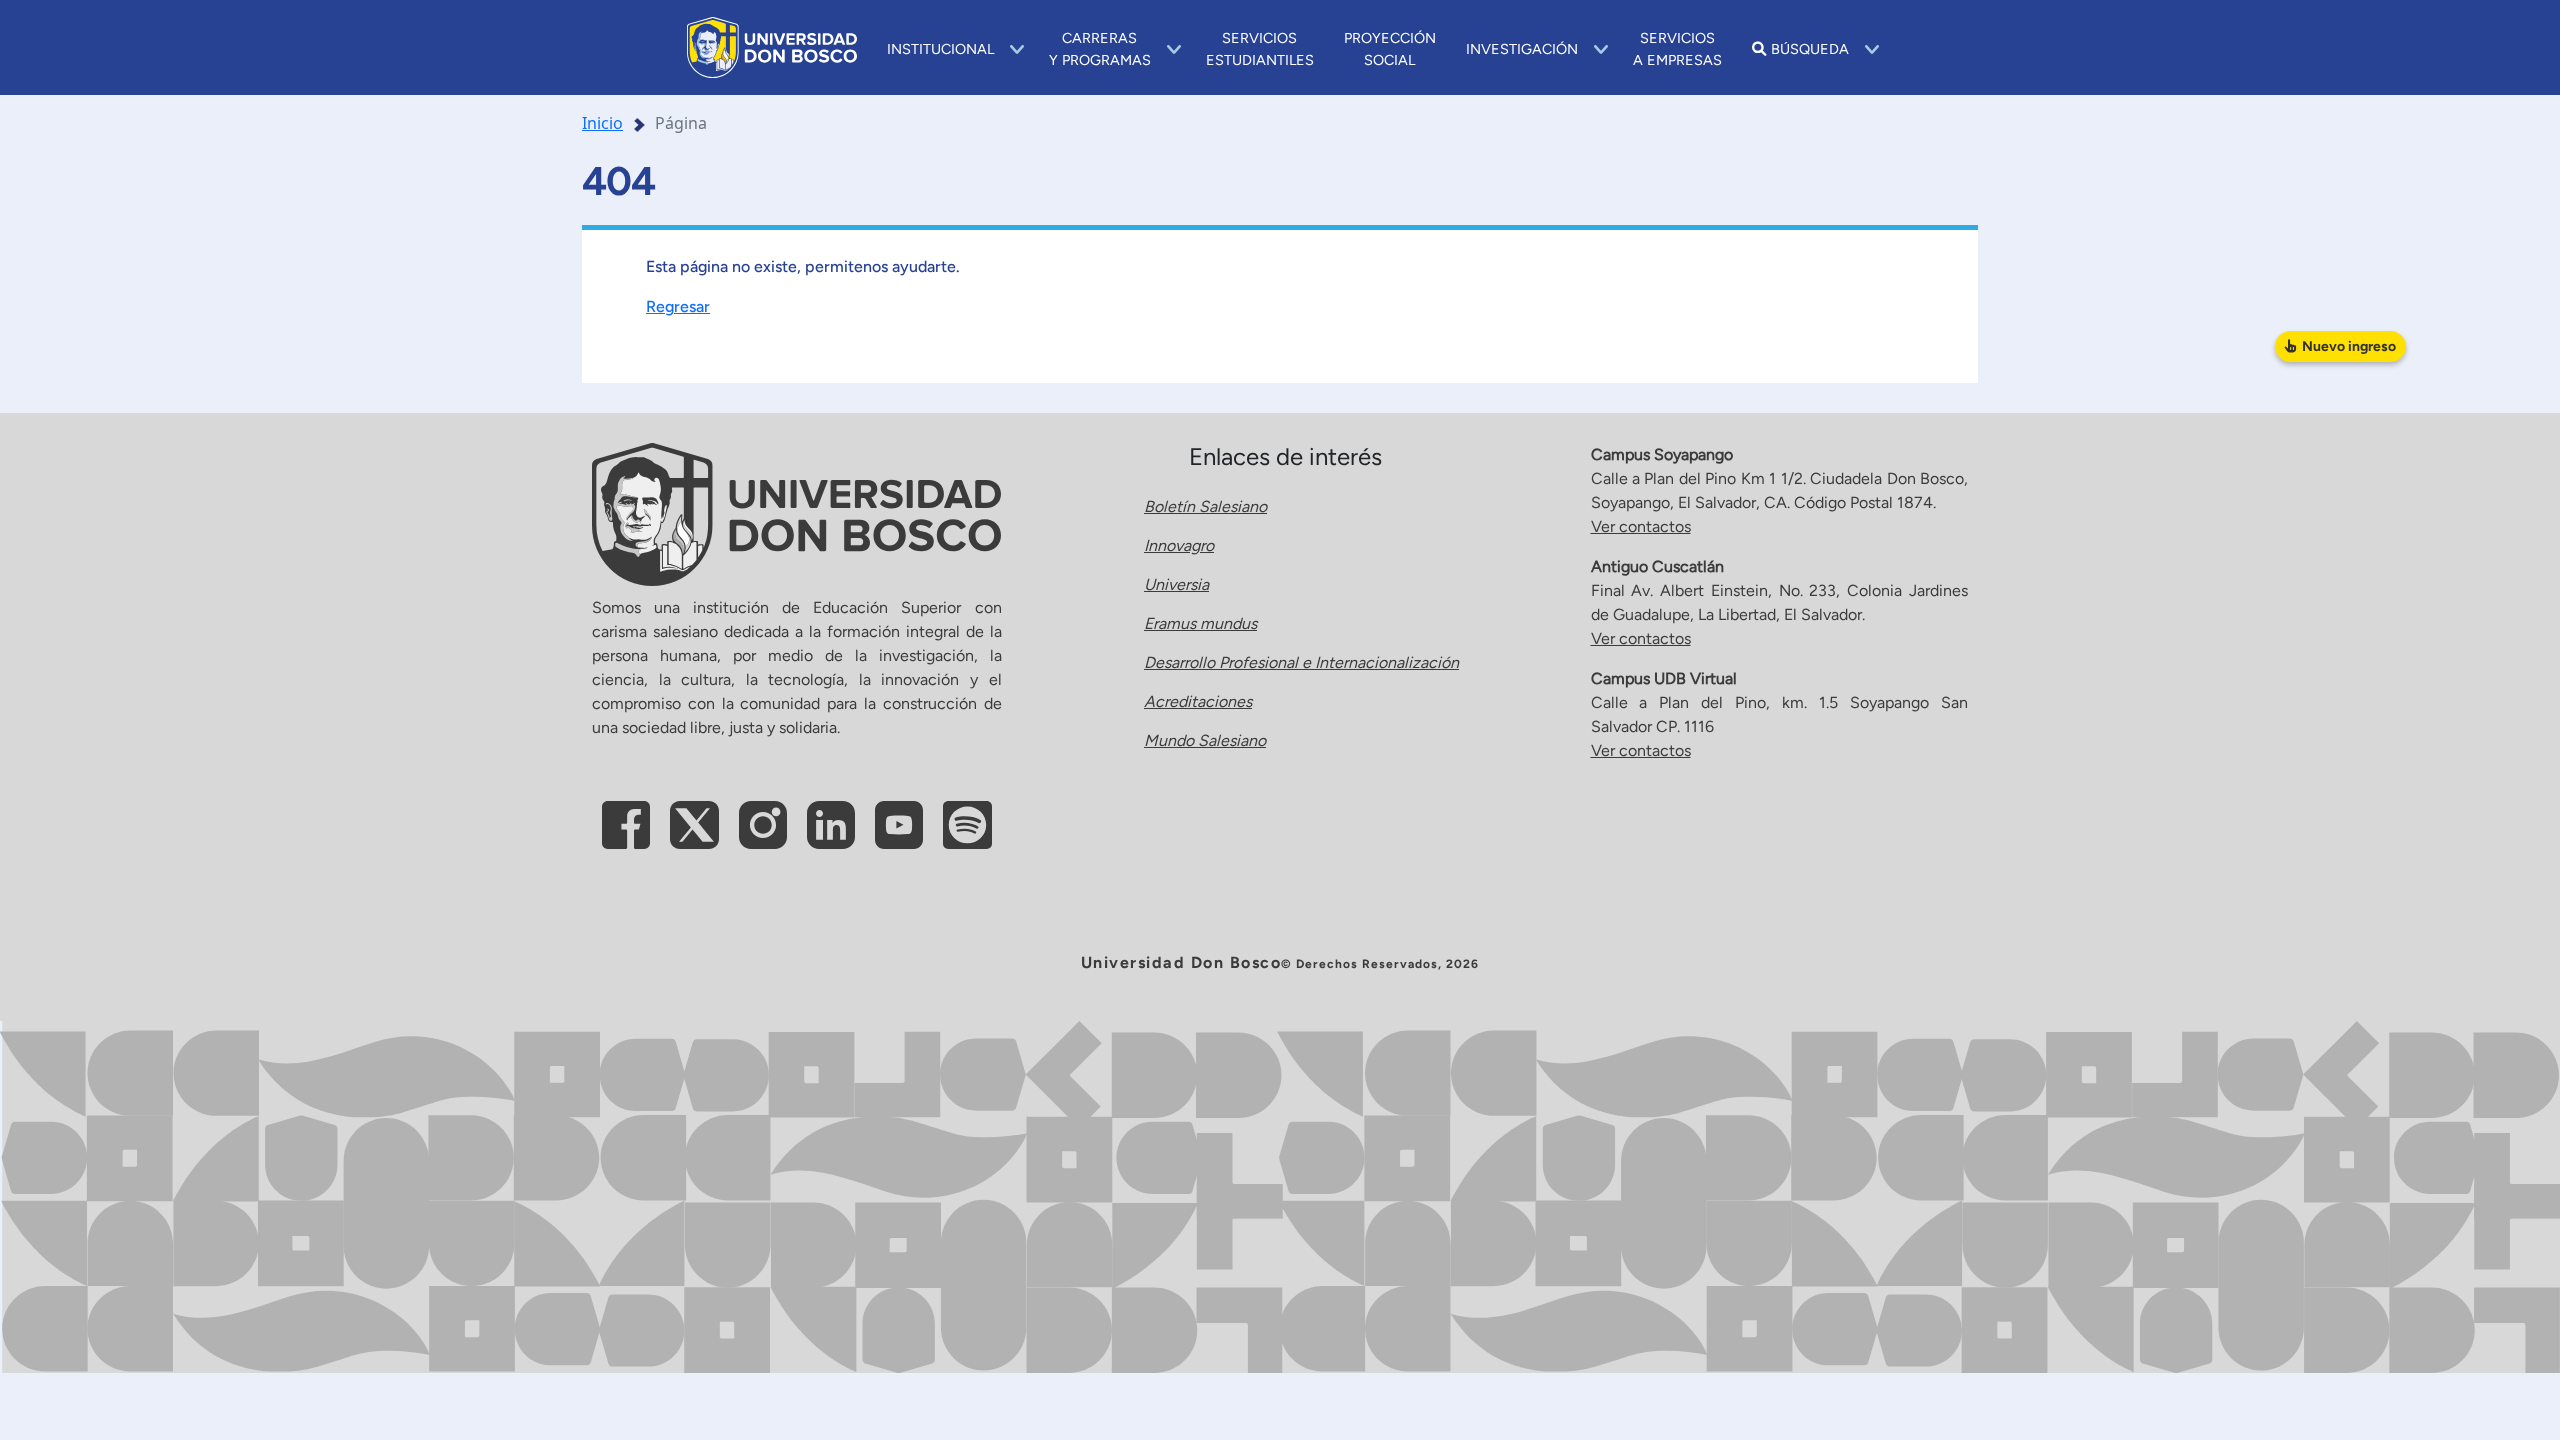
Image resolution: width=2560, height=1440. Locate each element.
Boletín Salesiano (1205, 506)
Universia (1176, 584)
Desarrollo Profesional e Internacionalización (1301, 662)
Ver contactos (1641, 526)
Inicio (602, 123)
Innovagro (1179, 545)
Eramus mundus (1200, 623)
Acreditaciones (1198, 701)
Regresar (678, 306)
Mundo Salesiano (1205, 740)
